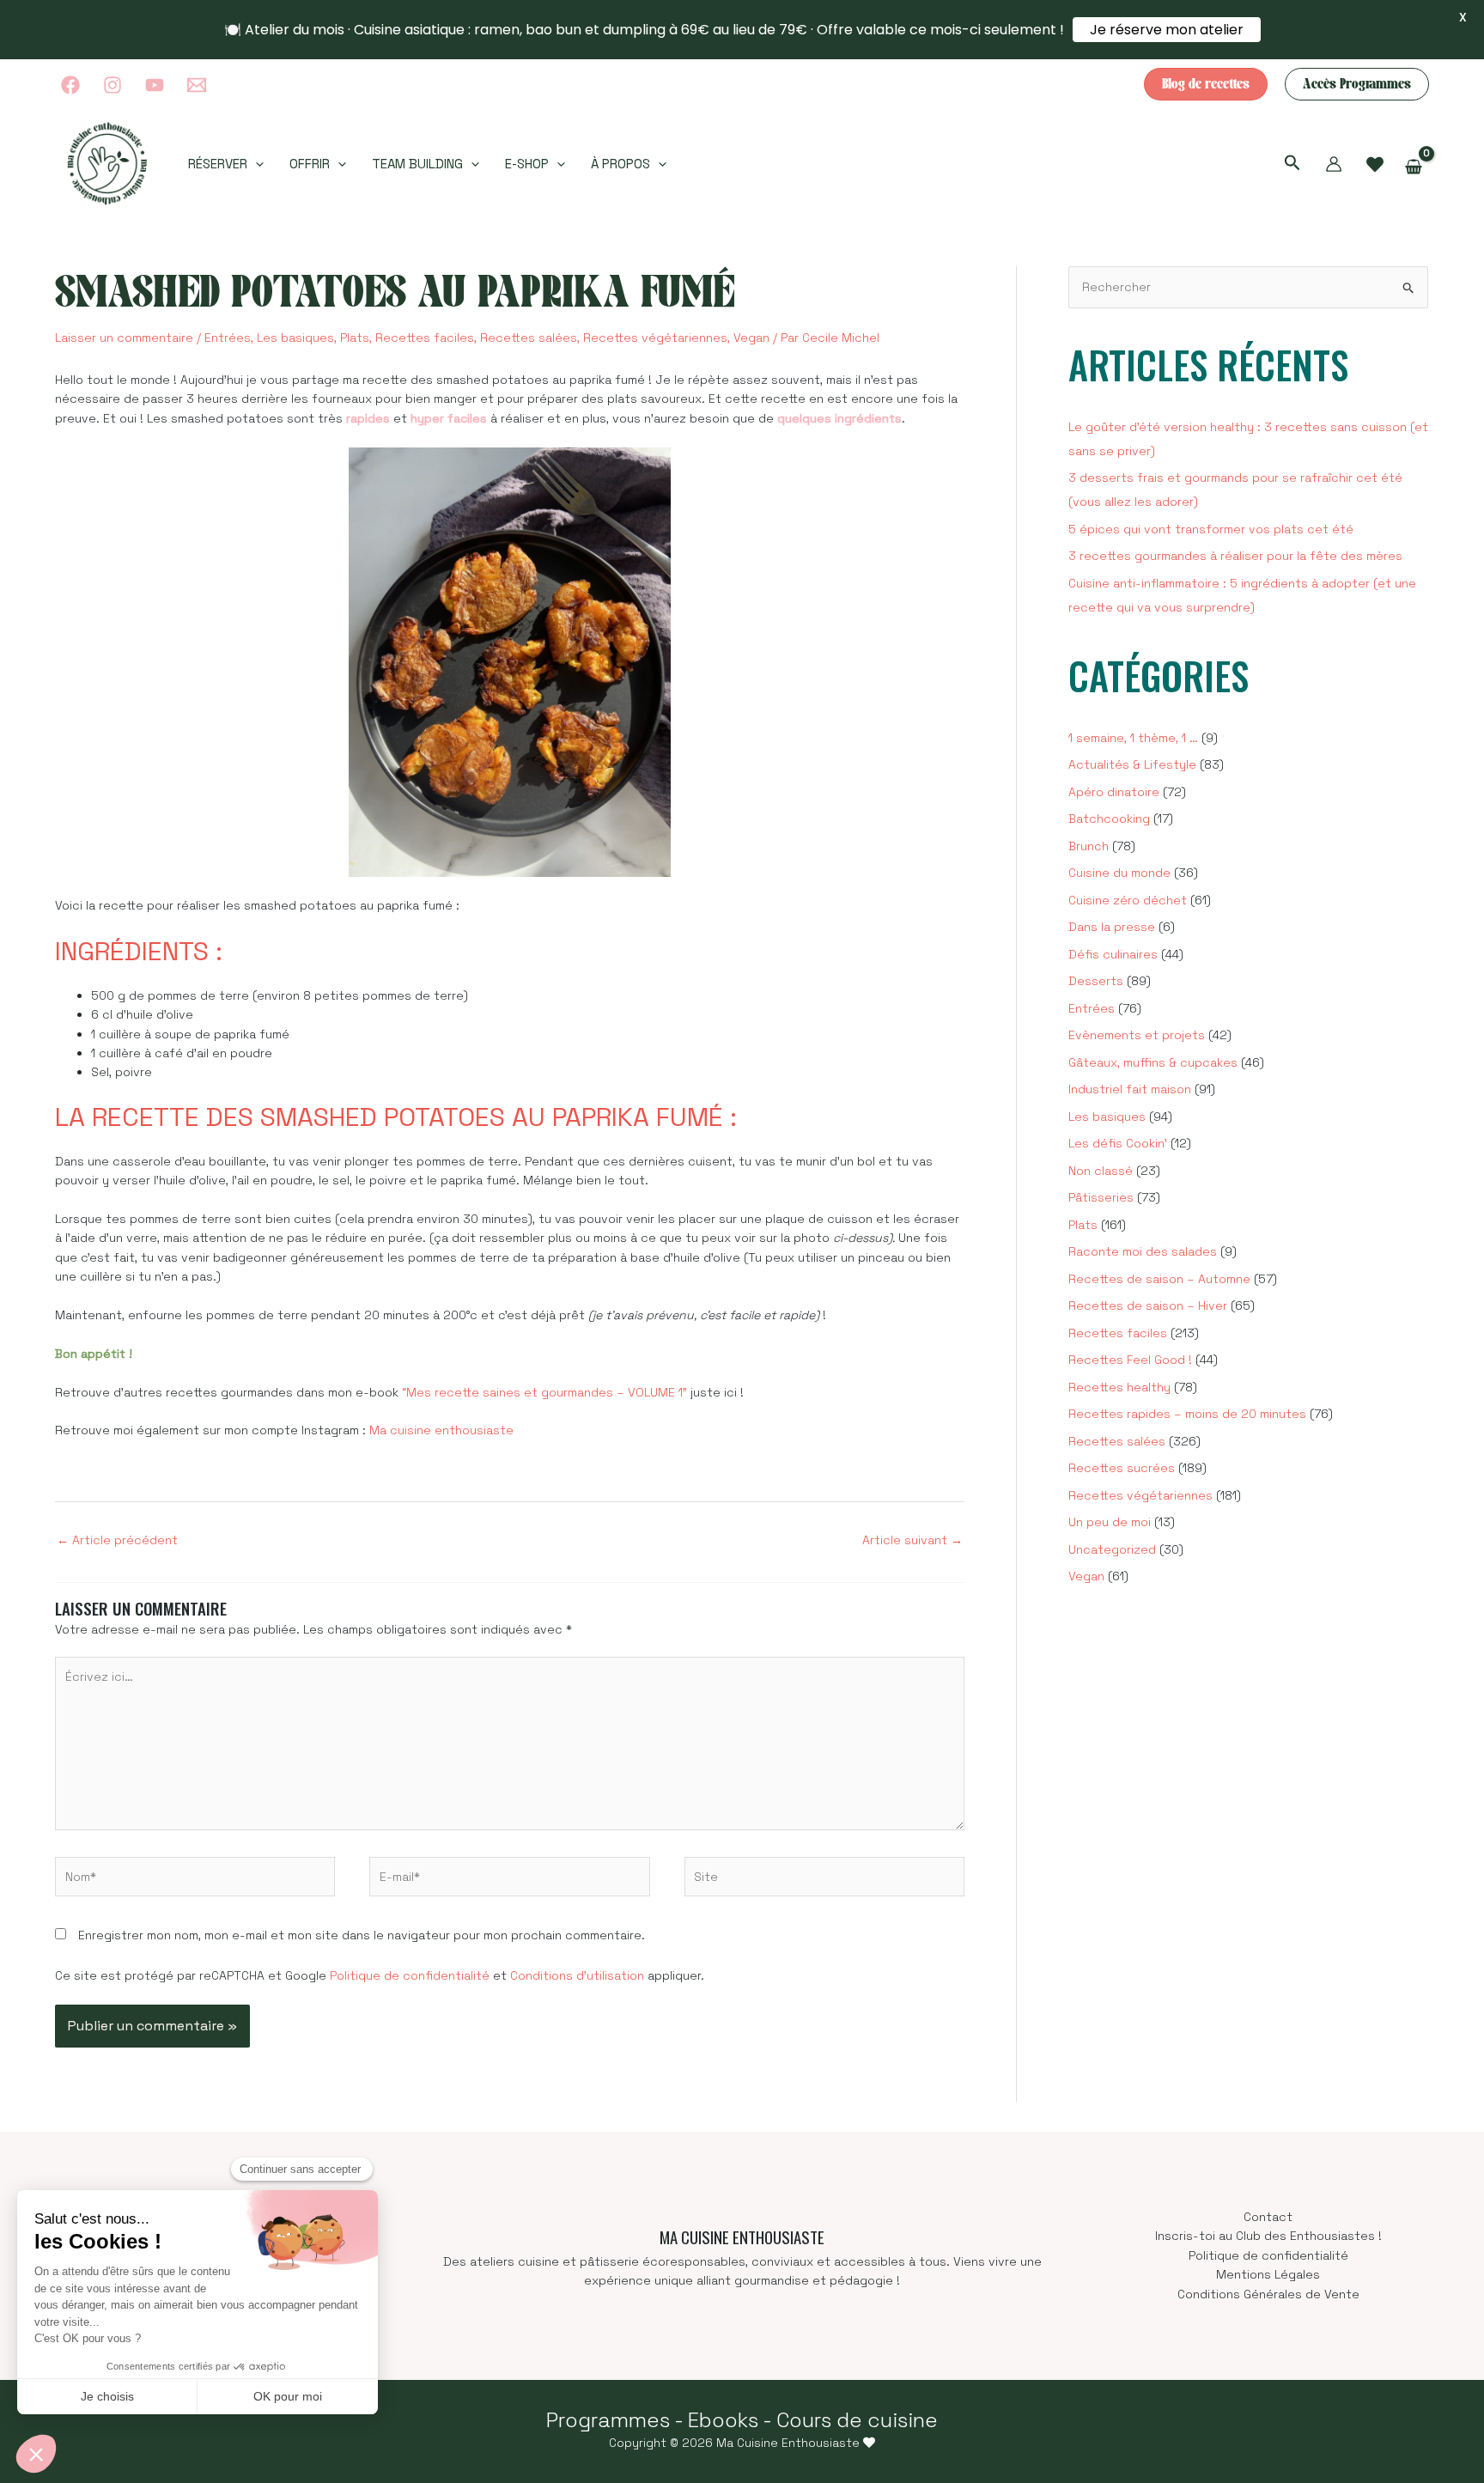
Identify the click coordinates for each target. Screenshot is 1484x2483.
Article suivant (912, 1540)
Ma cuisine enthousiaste (441, 1430)
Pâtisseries (1101, 1197)
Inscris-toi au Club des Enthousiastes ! (1268, 2236)
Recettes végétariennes (655, 338)
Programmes (608, 2420)
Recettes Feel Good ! (1130, 1360)
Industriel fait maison (1130, 1089)
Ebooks (723, 2420)
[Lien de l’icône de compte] (1334, 164)
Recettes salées (529, 338)
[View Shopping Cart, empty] (1414, 167)
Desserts (1096, 981)
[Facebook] (70, 85)
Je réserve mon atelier (1167, 30)
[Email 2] (197, 85)
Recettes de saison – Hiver (1148, 1305)
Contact (1268, 2217)
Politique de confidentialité (410, 1975)
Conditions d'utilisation (577, 1975)
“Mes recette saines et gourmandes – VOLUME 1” (544, 1392)
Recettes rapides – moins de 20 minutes (1187, 1414)
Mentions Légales (1268, 2274)
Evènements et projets (1137, 1035)
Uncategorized (1112, 1549)
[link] (1375, 165)
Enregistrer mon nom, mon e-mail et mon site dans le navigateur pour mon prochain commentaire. (362, 1935)
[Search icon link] (1292, 165)
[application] (255, 164)
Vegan (751, 338)
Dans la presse (1112, 927)
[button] (1206, 84)
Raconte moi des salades (1143, 1251)
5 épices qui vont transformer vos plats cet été (1211, 529)
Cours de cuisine (857, 2420)
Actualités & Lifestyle (1132, 764)
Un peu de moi (1110, 1522)
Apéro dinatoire (1114, 792)
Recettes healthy (1119, 1387)
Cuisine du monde (1119, 873)
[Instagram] (113, 85)
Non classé (1101, 1171)
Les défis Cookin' (1118, 1143)
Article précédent (117, 1540)
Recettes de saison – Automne (1159, 1279)
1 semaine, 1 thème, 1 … (1133, 738)
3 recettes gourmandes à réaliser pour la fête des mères (1235, 556)
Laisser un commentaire (124, 338)
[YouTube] (155, 85)
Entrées (228, 338)
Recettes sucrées (1122, 1468)
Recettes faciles (425, 338)
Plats (355, 338)
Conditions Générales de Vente (1268, 2294)
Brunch (1089, 846)
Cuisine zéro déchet (1128, 900)
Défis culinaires (1113, 954)
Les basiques (295, 338)
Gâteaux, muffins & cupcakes (1153, 1062)
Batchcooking (1109, 819)
